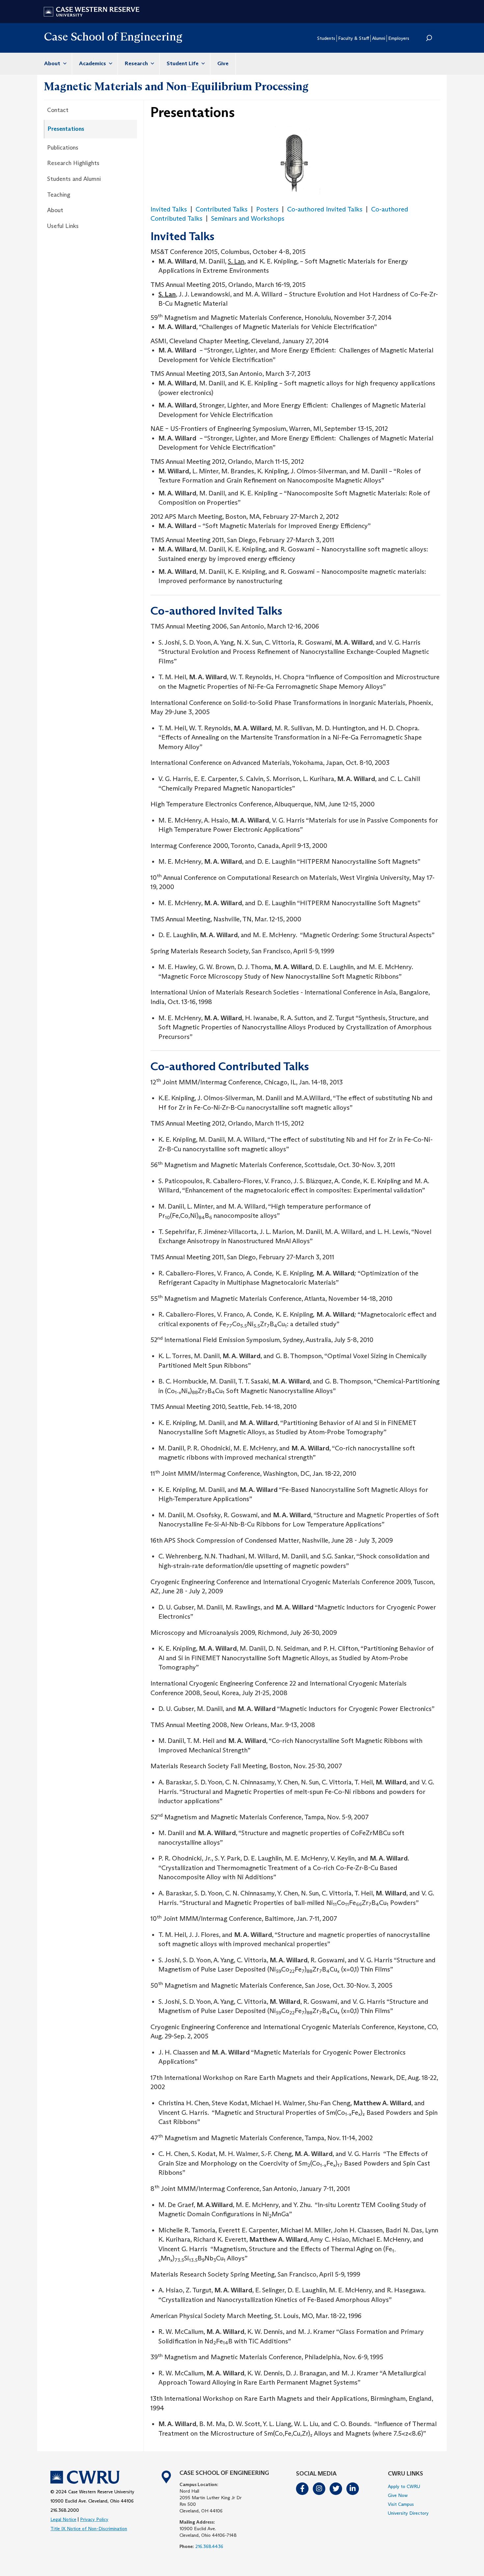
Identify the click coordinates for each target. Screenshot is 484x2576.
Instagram (319, 2489)
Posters (267, 209)
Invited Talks (169, 209)
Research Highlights (73, 163)
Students (326, 38)
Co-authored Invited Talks (325, 209)
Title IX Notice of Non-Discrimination (89, 2529)
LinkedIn (353, 2489)
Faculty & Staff (354, 38)
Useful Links (63, 226)
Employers (399, 38)
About (53, 63)
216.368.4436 (209, 2546)
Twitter (336, 2489)
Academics (93, 63)
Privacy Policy (94, 2519)
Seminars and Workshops (248, 218)
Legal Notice (63, 2519)
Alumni (379, 38)
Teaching (59, 195)
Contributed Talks (222, 209)
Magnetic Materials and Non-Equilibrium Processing (176, 86)
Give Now (398, 2495)
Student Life (183, 63)
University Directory (408, 2513)
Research (137, 63)
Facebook (303, 2489)
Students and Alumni (74, 179)
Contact (58, 110)
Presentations (66, 129)
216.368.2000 (65, 2510)
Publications (63, 148)
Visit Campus (401, 2504)
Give (223, 63)
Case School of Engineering (113, 36)
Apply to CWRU (404, 2486)
